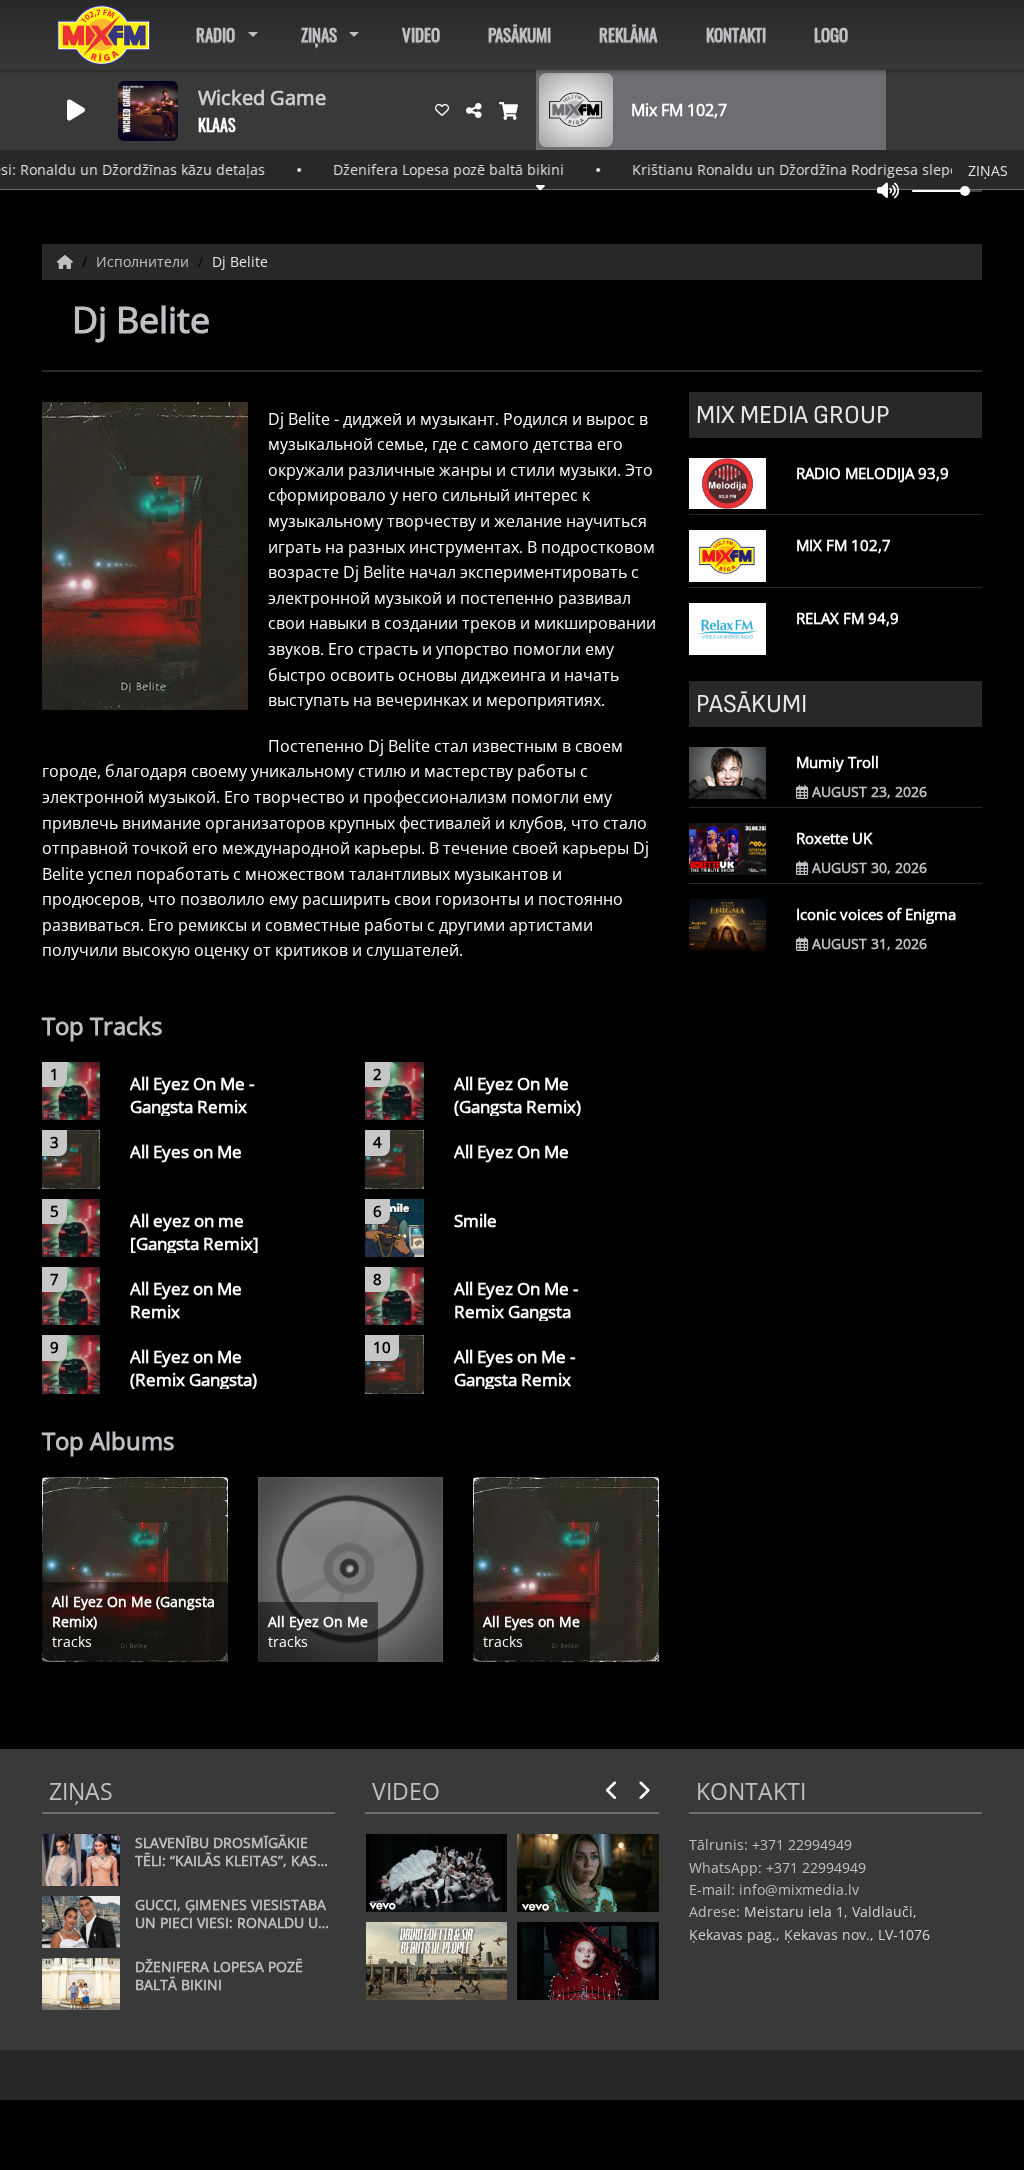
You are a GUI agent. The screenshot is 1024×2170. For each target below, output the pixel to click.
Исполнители (144, 261)
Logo (831, 34)
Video (421, 34)
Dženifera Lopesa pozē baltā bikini (411, 169)
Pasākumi (519, 34)
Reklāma (628, 34)
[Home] (67, 261)
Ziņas (319, 34)
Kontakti (736, 34)
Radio (215, 34)
